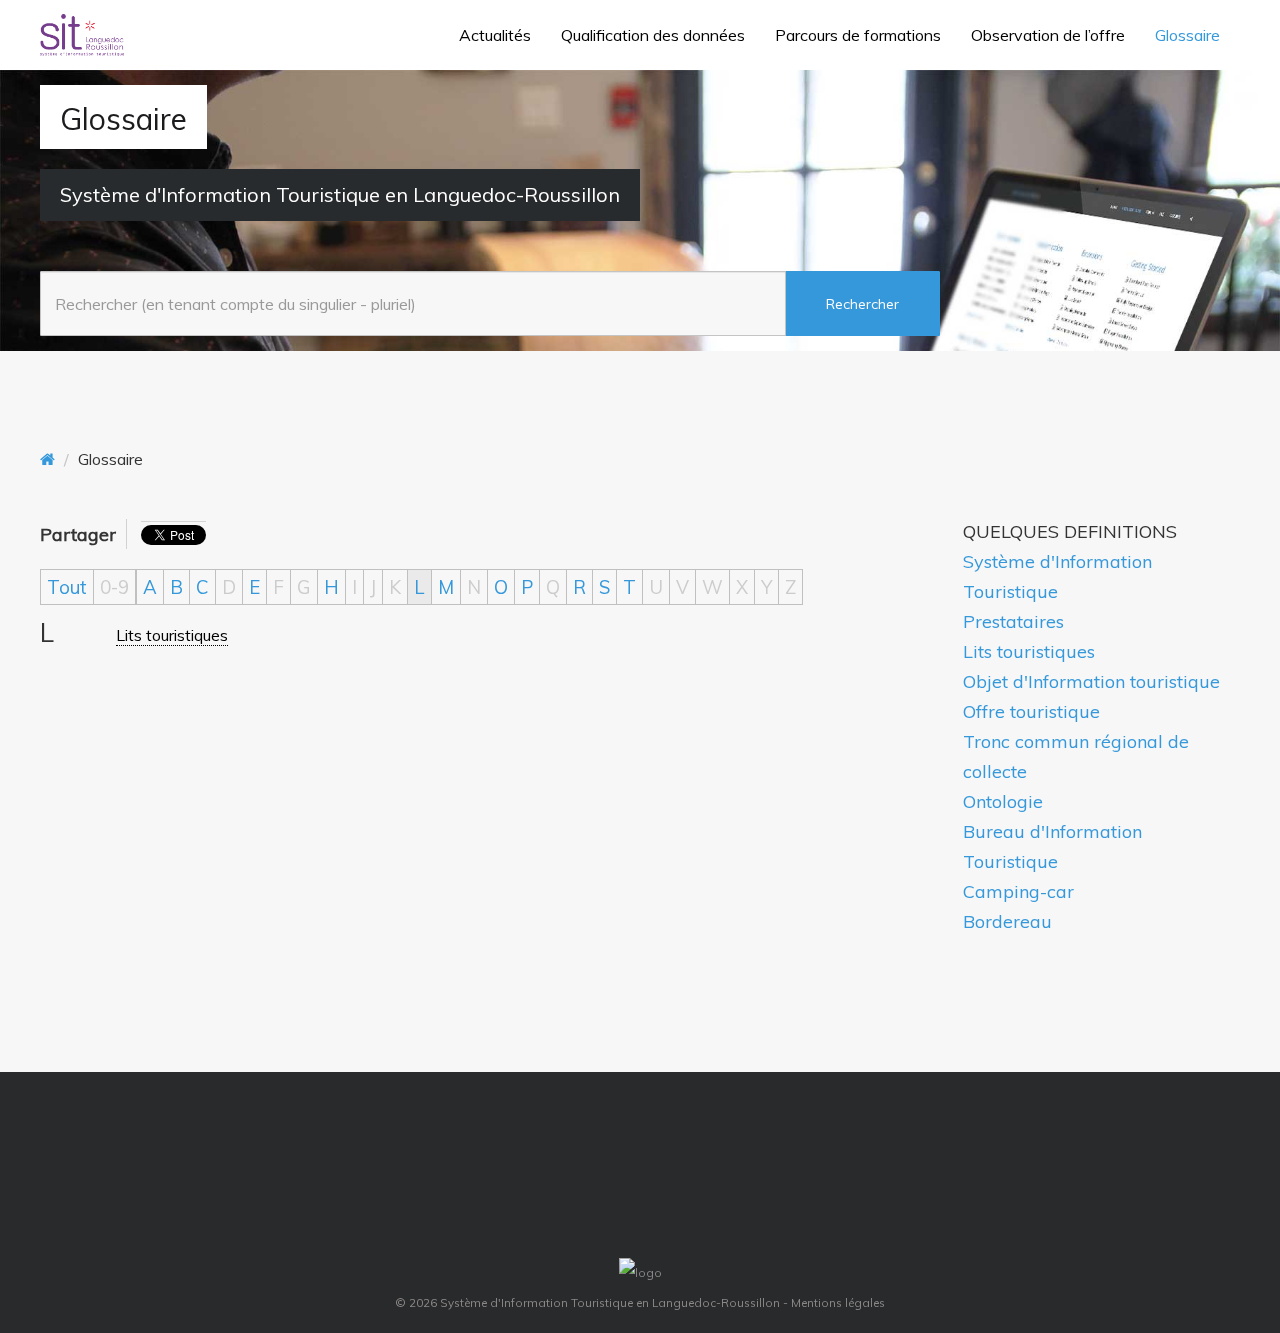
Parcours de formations (858, 35)
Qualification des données (653, 35)
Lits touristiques (172, 635)
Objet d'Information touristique (1091, 681)
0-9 (114, 587)
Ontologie (1003, 801)
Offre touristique (1031, 711)
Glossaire (1187, 35)
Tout (67, 587)
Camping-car (1018, 891)
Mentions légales (838, 1302)
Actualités (495, 35)
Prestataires (1013, 621)
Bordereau (1007, 921)
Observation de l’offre (1048, 35)
